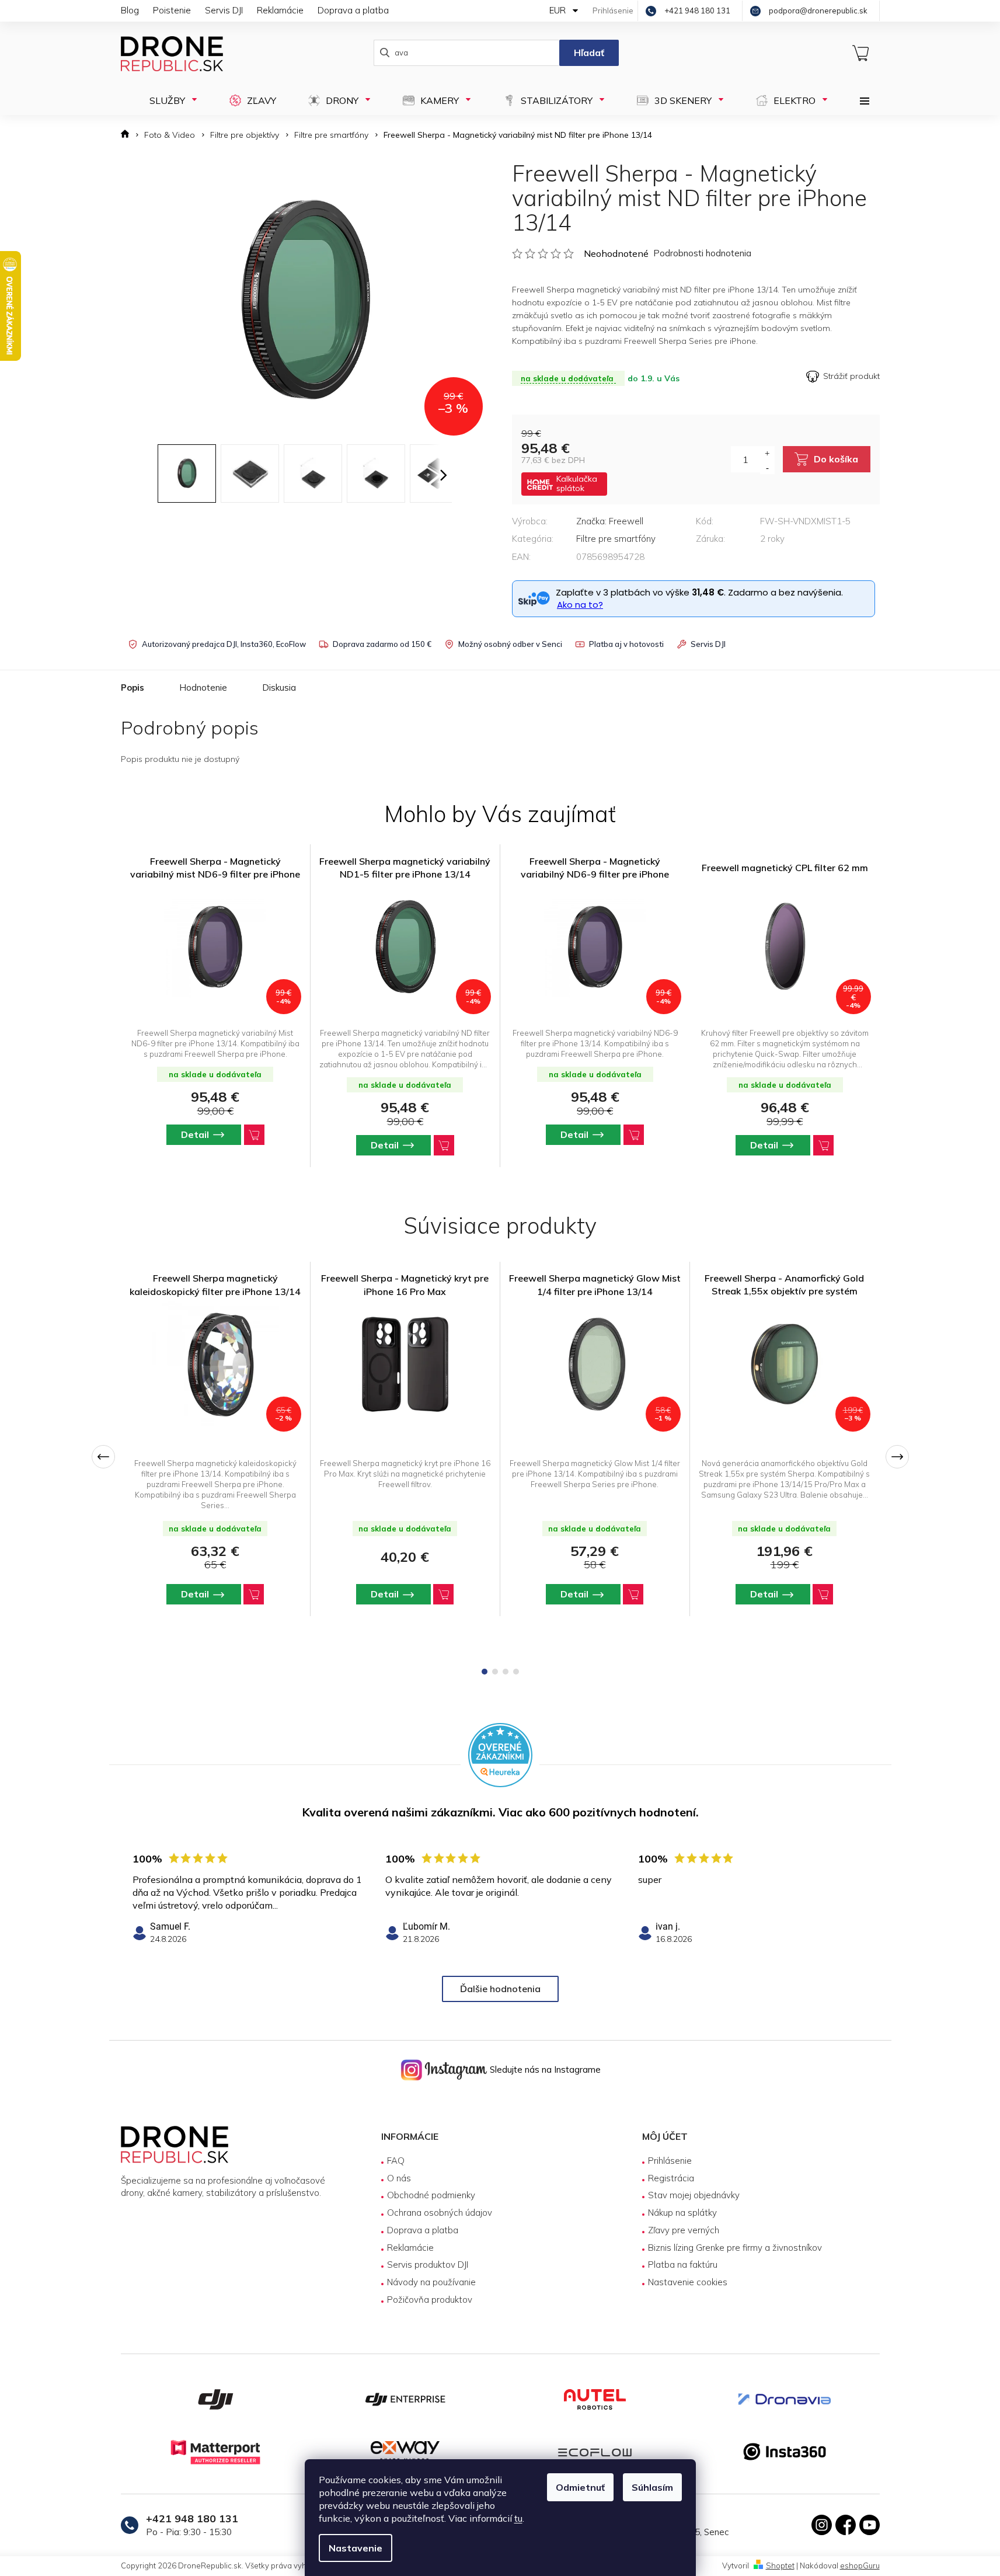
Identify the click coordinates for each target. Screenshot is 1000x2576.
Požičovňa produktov (430, 2300)
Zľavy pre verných (684, 2230)
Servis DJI (224, 10)
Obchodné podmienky (431, 2195)
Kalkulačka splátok (577, 483)
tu (518, 2518)
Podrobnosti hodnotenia (702, 253)
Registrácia (671, 2178)
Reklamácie (280, 10)
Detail (195, 1594)
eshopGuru (860, 2565)
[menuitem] (170, 100)
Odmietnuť (580, 2487)
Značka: (610, 521)
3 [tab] (506, 1672)
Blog (130, 10)
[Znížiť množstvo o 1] (767, 467)
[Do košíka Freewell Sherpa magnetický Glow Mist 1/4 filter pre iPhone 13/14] (633, 1594)
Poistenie (172, 10)
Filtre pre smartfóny (616, 539)
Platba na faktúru (683, 2265)
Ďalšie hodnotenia (500, 1989)
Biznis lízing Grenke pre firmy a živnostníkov (735, 2248)
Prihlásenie (670, 2161)
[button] (215, 1135)
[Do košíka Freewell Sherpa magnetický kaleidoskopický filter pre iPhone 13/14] (254, 1594)
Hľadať (589, 53)
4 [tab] (516, 1672)
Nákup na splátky (682, 2213)
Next (897, 1457)
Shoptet (780, 2565)
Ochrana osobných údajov (440, 2213)
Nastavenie (356, 2548)
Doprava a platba (353, 10)
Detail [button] (195, 1134)
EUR (559, 10)
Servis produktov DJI (428, 2265)
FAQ (396, 2161)
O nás (399, 2178)
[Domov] (129, 135)
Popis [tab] (133, 687)
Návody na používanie (431, 2282)
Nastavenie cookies (688, 2282)
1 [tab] (485, 1672)
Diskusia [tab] (279, 687)
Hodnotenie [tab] (203, 687)
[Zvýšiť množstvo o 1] (767, 453)
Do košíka (836, 459)
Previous (103, 1457)
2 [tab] (495, 1672)
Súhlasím (652, 2487)
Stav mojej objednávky (694, 2195)
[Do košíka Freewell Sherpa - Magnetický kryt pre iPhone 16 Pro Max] (443, 1594)
